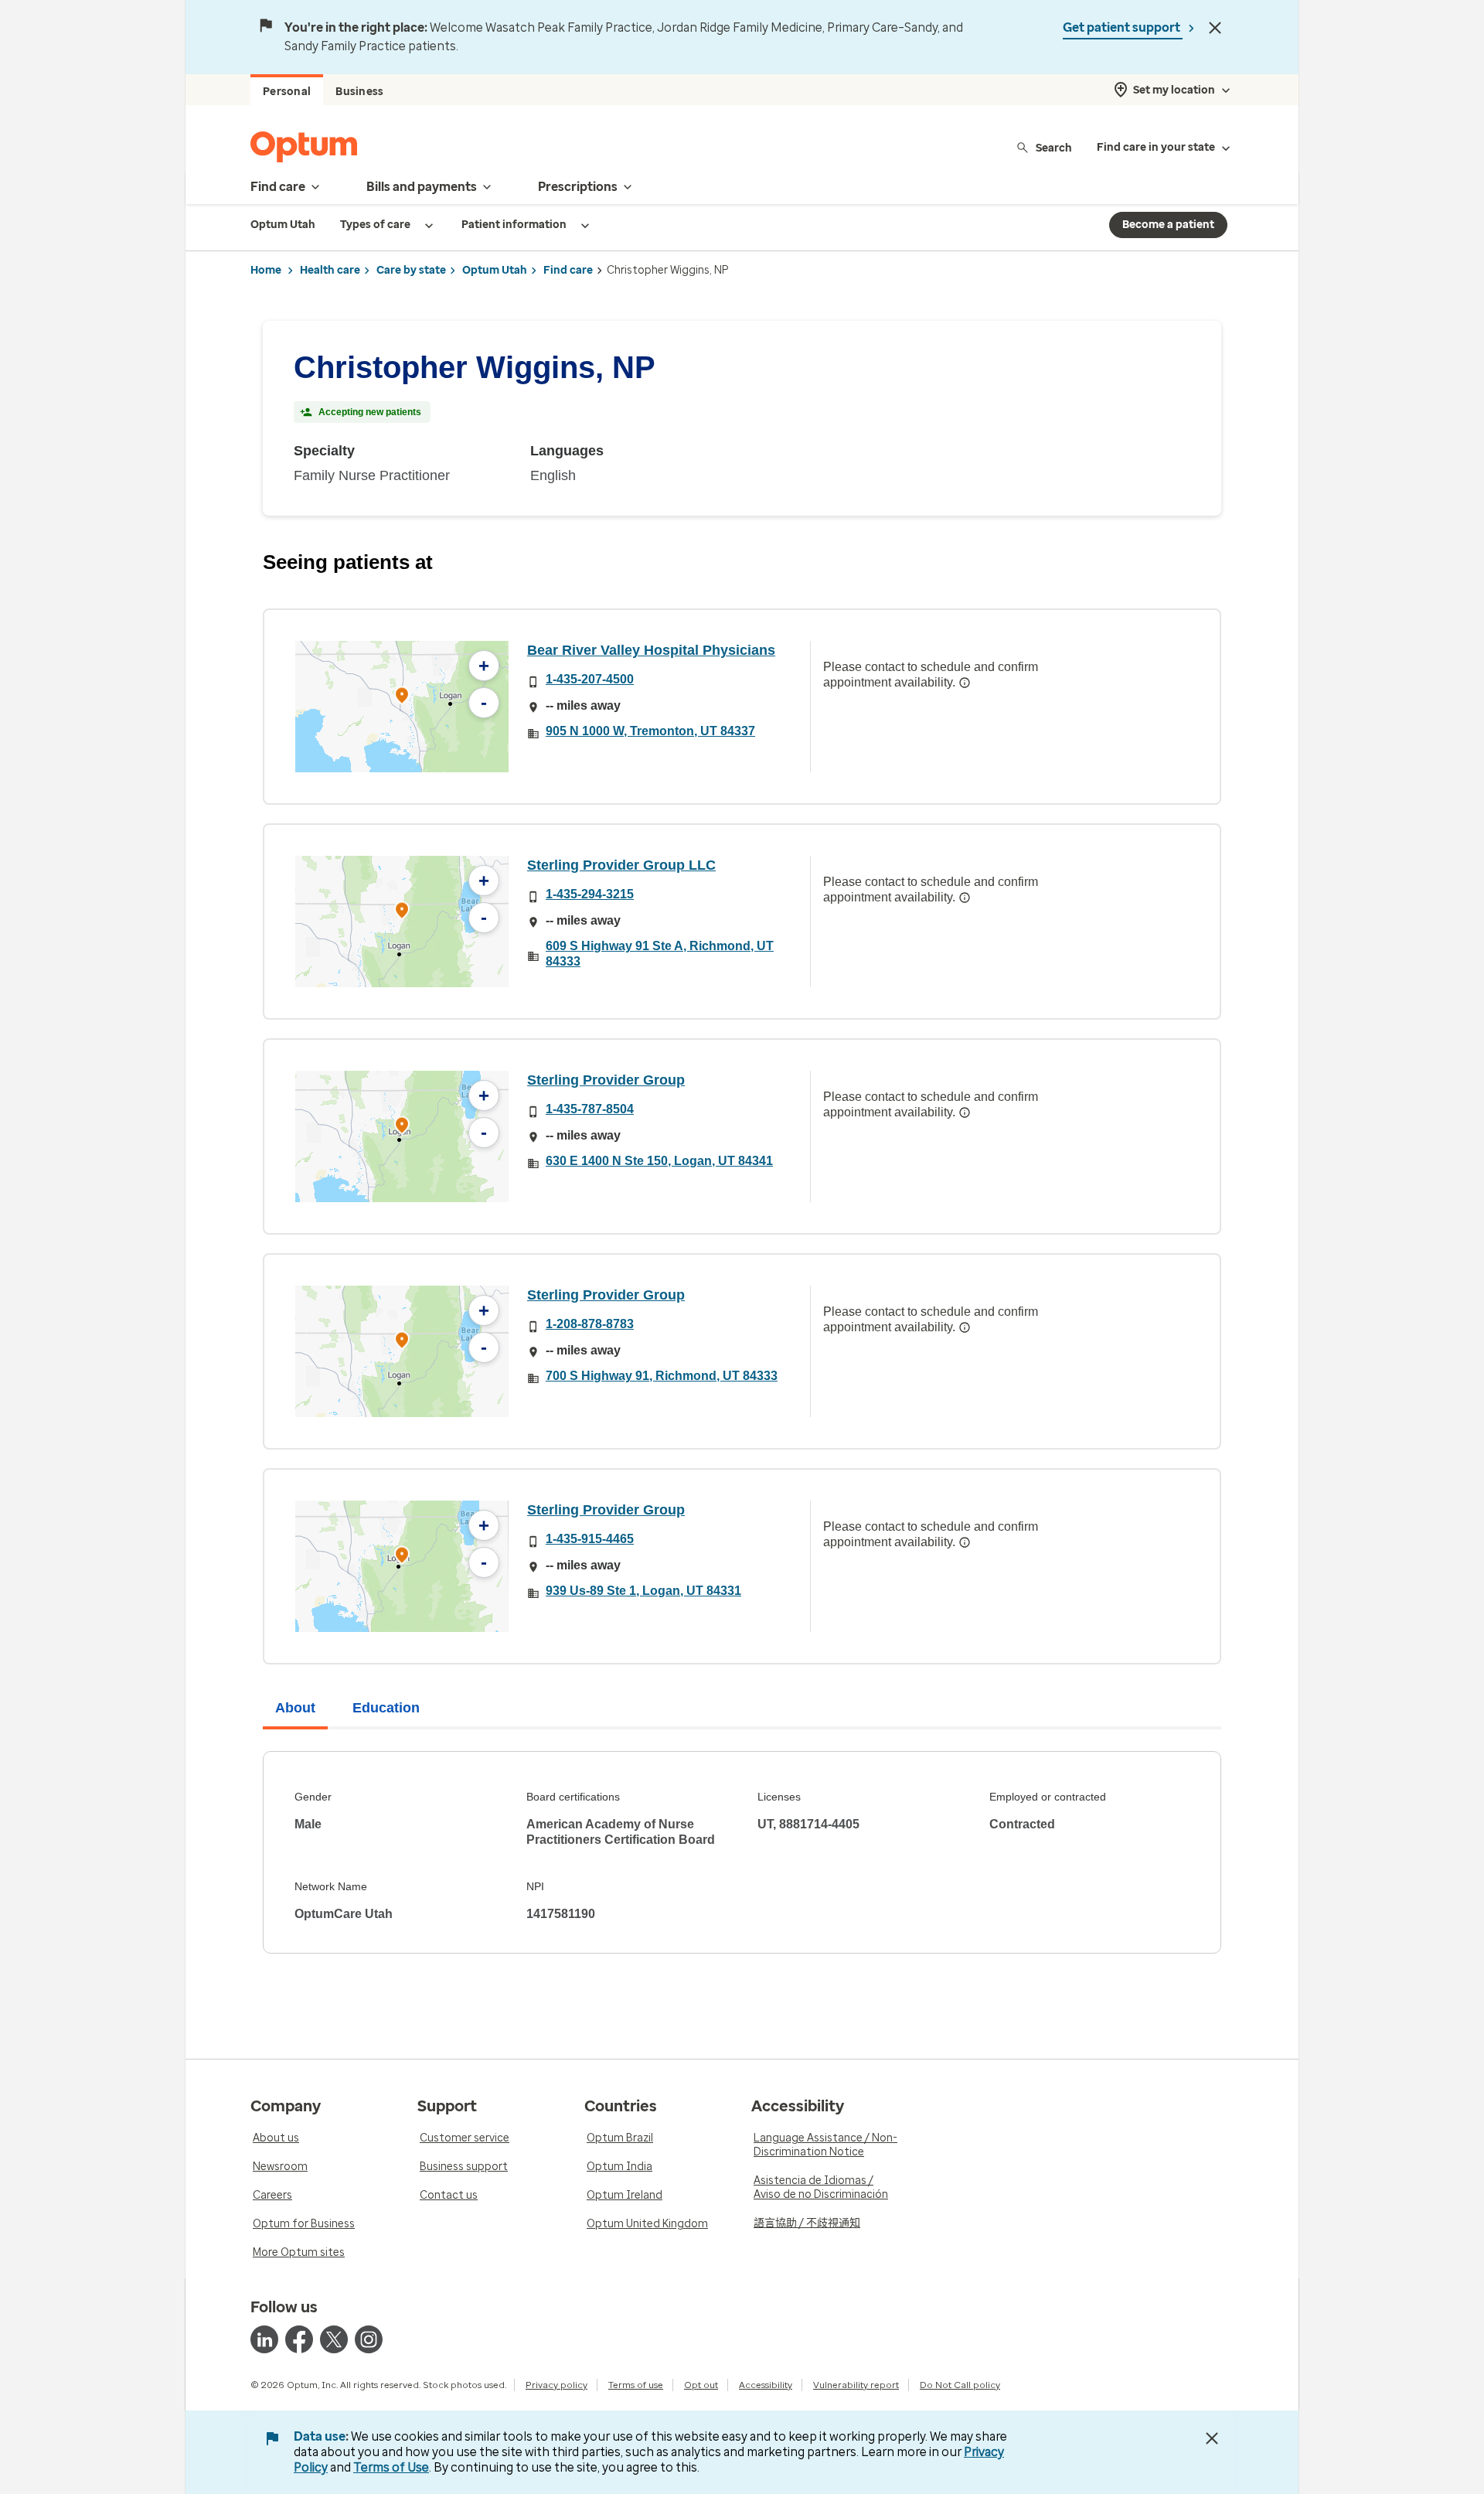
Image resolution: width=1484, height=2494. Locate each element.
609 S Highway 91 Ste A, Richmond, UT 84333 (660, 954)
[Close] (1215, 28)
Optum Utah (495, 270)
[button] (402, 698)
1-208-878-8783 (590, 1324)
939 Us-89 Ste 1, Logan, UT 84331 (643, 1591)
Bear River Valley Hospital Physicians (651, 650)
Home (266, 270)
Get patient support (1123, 27)
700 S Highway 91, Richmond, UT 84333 (662, 1376)
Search (1054, 147)
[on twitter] (334, 2339)
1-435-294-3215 (590, 894)
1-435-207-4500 (590, 679)
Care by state (411, 270)
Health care (330, 270)
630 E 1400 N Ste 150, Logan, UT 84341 (659, 1161)
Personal (287, 92)
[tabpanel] (742, 1852)
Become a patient (1168, 225)
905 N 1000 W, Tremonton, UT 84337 (650, 731)
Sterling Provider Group (606, 1080)
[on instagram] (369, 2339)
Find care (568, 270)
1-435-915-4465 (590, 1539)
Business (359, 92)
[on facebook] (299, 2339)
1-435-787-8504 (590, 1109)
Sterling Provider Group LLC (621, 865)
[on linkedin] (264, 2339)
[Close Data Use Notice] (1212, 2438)
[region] (402, 707)
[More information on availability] (965, 683)
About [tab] (295, 1708)
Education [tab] (386, 1708)
